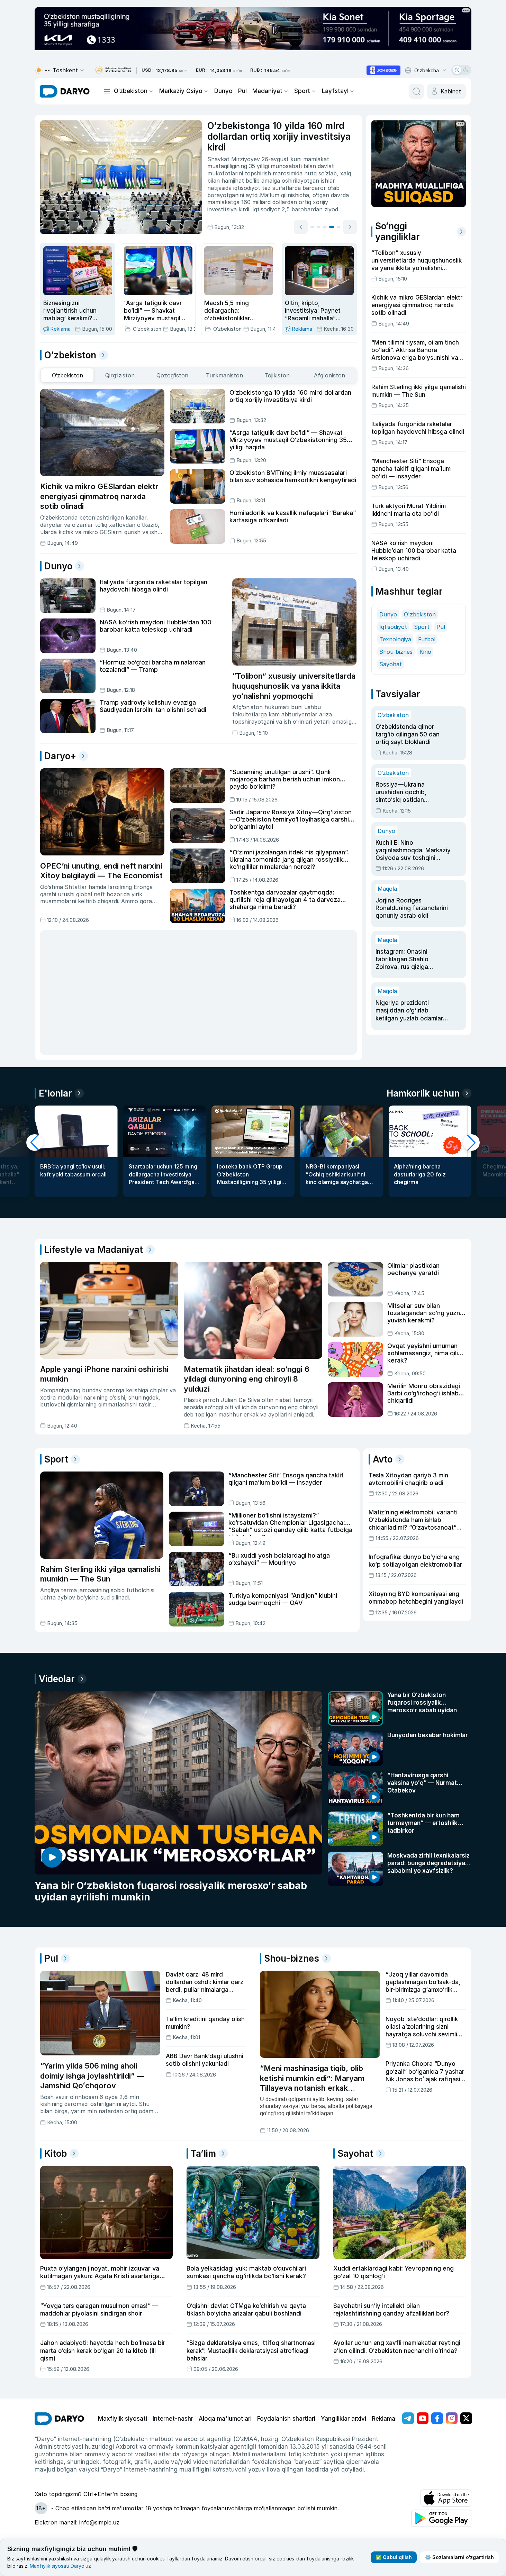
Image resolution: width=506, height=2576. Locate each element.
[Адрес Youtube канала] (423, 2418)
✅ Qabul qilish (394, 2557)
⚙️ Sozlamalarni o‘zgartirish (459, 2557)
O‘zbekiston (131, 91)
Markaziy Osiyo (181, 91)
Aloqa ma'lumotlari (225, 2419)
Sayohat (391, 664)
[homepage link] (65, 91)
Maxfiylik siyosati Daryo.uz (60, 2566)
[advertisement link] (383, 70)
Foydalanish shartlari (286, 2419)
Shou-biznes (396, 652)
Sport (302, 91)
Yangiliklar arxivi (344, 2419)
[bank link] (113, 70)
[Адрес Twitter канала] (466, 2418)
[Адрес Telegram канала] (408, 2418)
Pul (242, 91)
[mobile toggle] (107, 91)
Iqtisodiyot (393, 627)
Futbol (427, 639)
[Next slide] (350, 227)
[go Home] (59, 2419)
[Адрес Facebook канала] (437, 2418)
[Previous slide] (301, 227)
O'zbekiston (420, 614)
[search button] (416, 91)
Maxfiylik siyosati (123, 2419)
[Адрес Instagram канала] (452, 2418)
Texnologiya (395, 639)
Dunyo (223, 91)
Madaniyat (267, 91)
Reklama (383, 2419)
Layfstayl (335, 91)
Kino (425, 652)
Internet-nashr (173, 2419)
